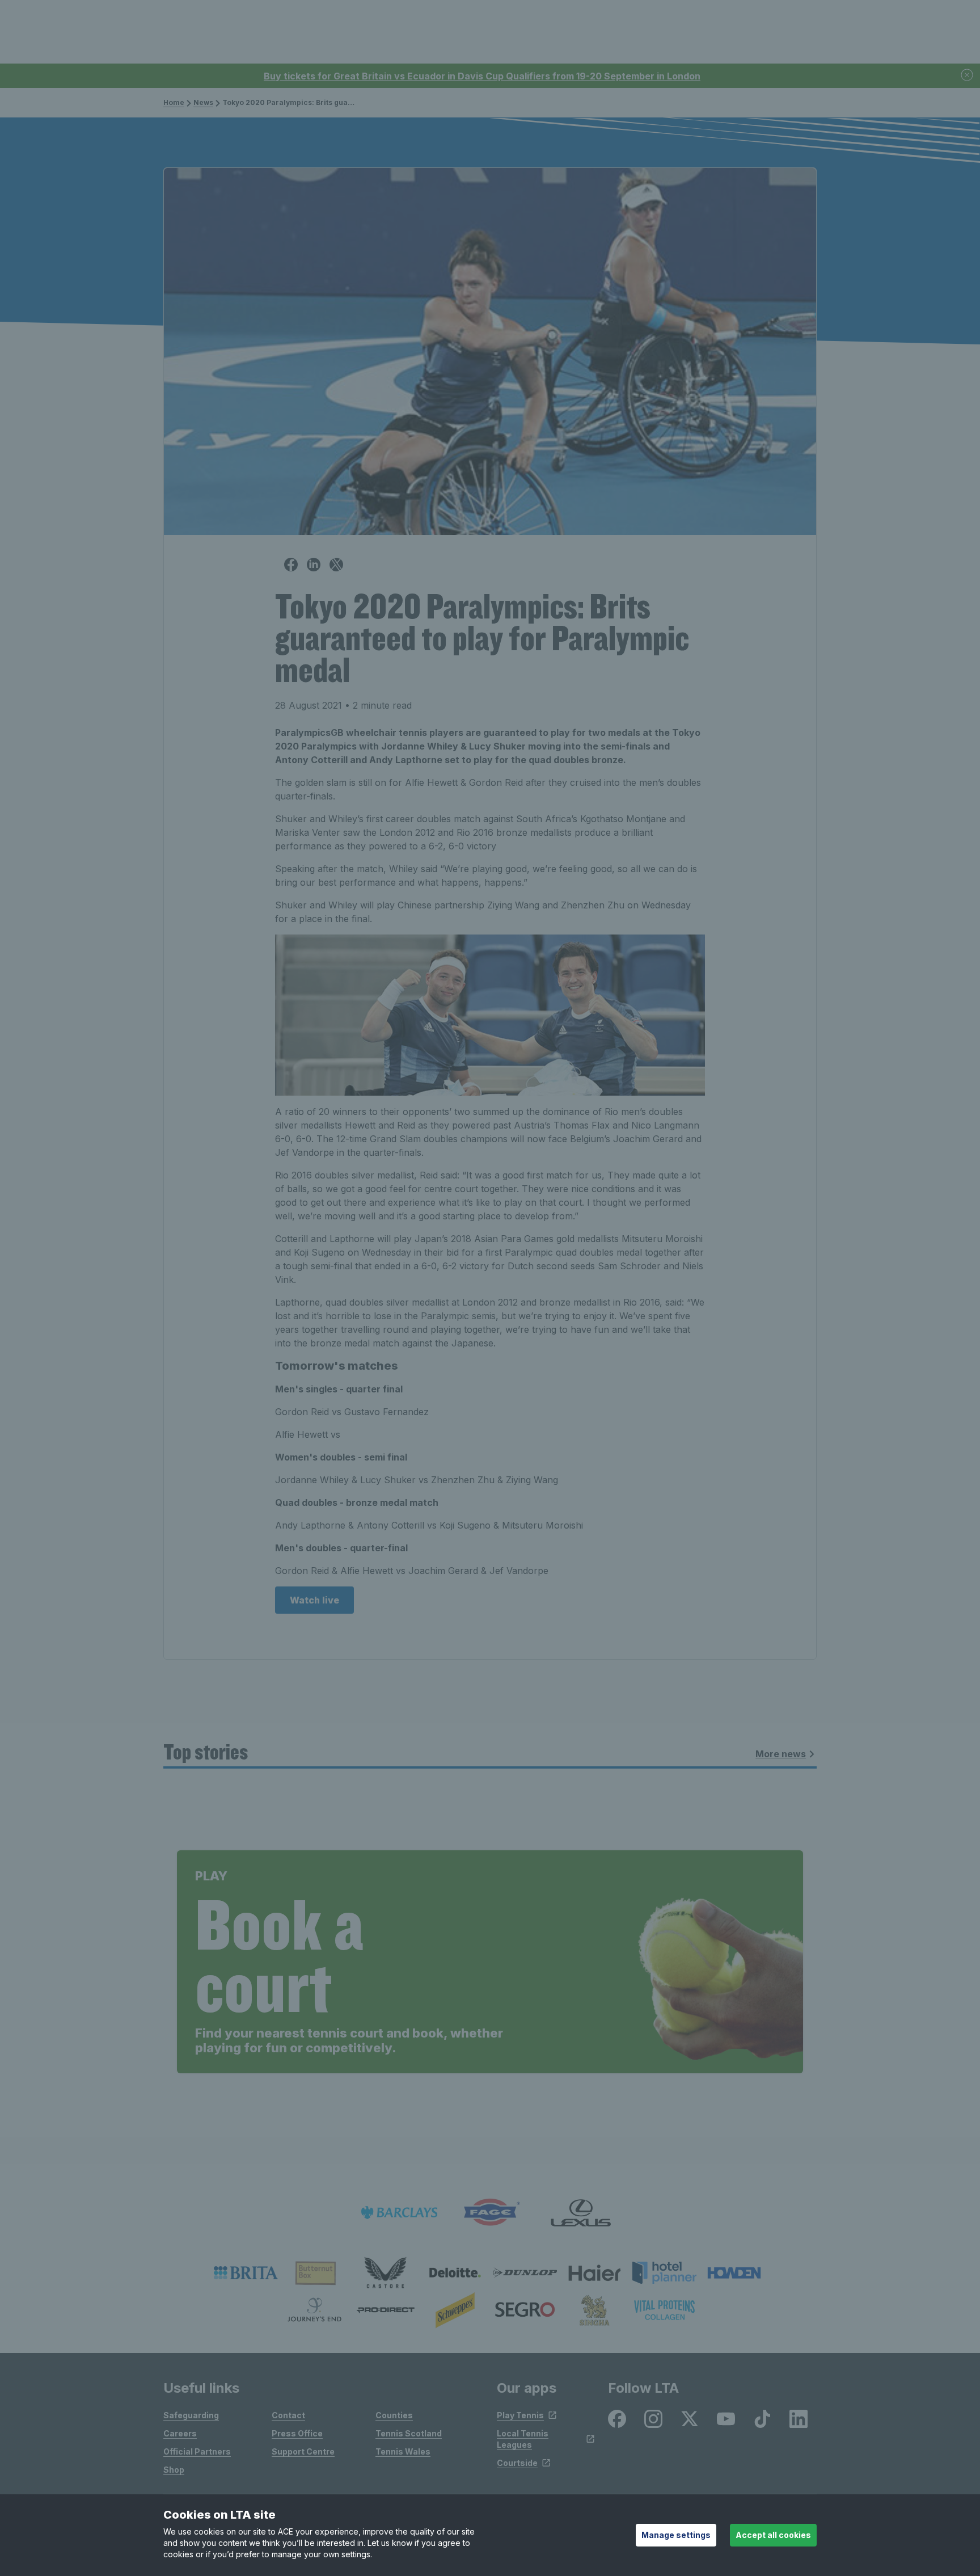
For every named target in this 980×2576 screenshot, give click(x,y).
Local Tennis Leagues (523, 2439)
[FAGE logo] (490, 2213)
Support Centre (303, 2451)
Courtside (517, 2463)
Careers (180, 2433)
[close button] (968, 76)
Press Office (297, 2433)
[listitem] (246, 2273)
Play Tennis (520, 2415)
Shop (174, 2470)
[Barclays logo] (399, 2213)
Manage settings (676, 2535)
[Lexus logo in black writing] (581, 2213)
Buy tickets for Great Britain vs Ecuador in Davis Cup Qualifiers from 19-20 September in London (482, 76)
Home (174, 102)
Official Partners (197, 2451)
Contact (288, 2415)
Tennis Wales (403, 2451)
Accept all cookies (773, 2535)
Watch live (314, 1600)
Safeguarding (191, 2415)
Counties (394, 2415)
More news (781, 1754)
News (203, 102)
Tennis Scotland (409, 2433)
